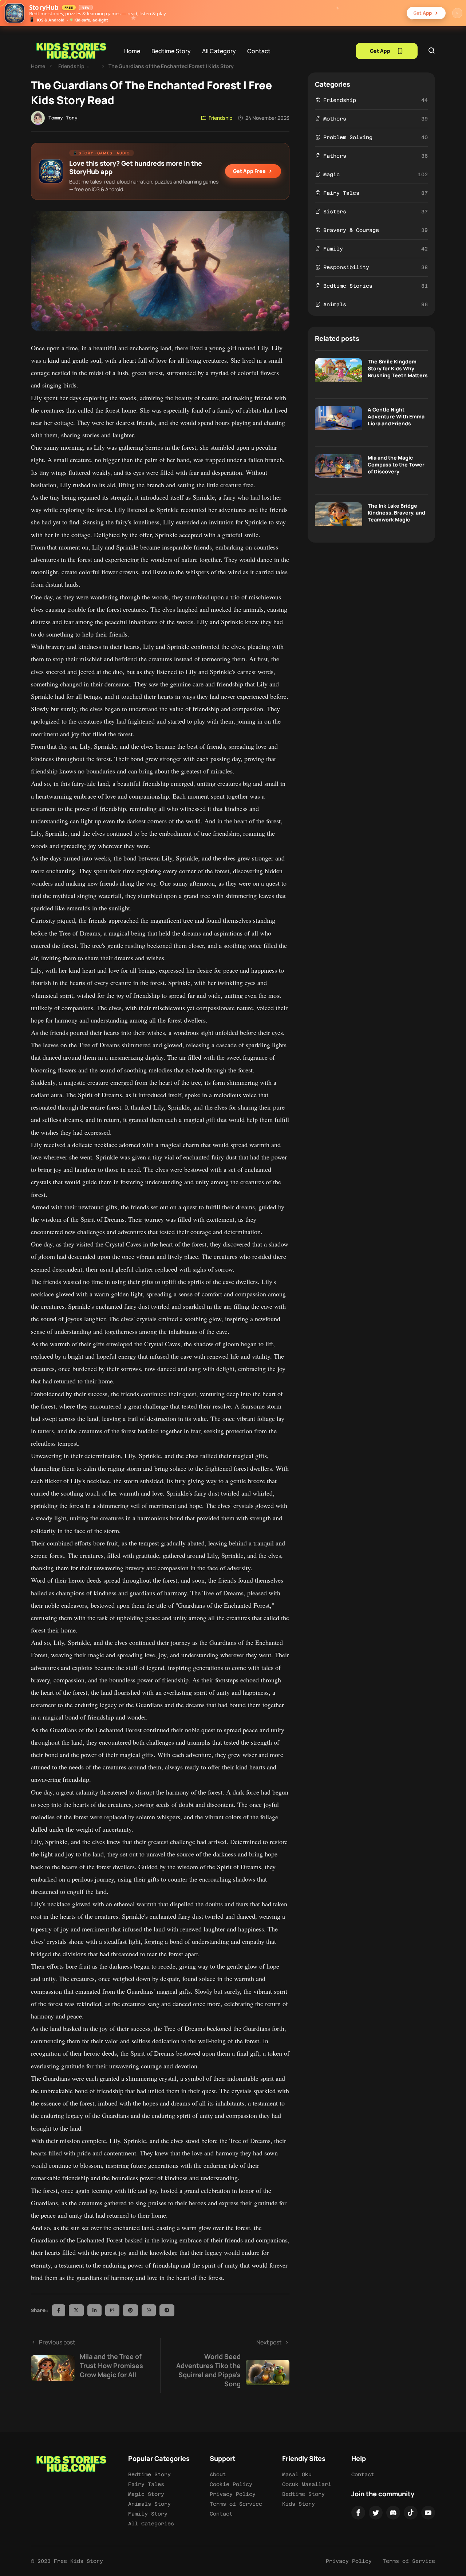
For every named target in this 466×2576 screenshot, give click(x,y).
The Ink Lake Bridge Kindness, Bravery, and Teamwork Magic (396, 513)
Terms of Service (236, 2504)
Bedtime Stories (348, 286)
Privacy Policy (233, 2494)
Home (132, 51)
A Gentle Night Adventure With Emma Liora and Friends (396, 416)
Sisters (335, 212)
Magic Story (146, 2494)
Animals (335, 304)
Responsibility (346, 267)
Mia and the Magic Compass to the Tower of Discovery (396, 464)
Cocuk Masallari (307, 2484)
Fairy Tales (341, 193)
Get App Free (249, 171)
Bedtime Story (171, 51)
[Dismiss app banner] (457, 13)
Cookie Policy (231, 2484)
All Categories (151, 2524)
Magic (331, 174)
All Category (219, 51)
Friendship (71, 66)
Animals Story (149, 2504)
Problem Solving (348, 137)
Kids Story (299, 2504)
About (218, 2474)
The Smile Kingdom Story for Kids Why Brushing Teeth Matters (398, 368)
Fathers (335, 156)
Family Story (148, 2514)
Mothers (335, 119)
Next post (229, 2363)
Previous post (91, 2359)
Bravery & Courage (351, 230)
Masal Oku (297, 2474)
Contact (259, 51)
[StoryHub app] (15, 13)
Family (333, 249)
